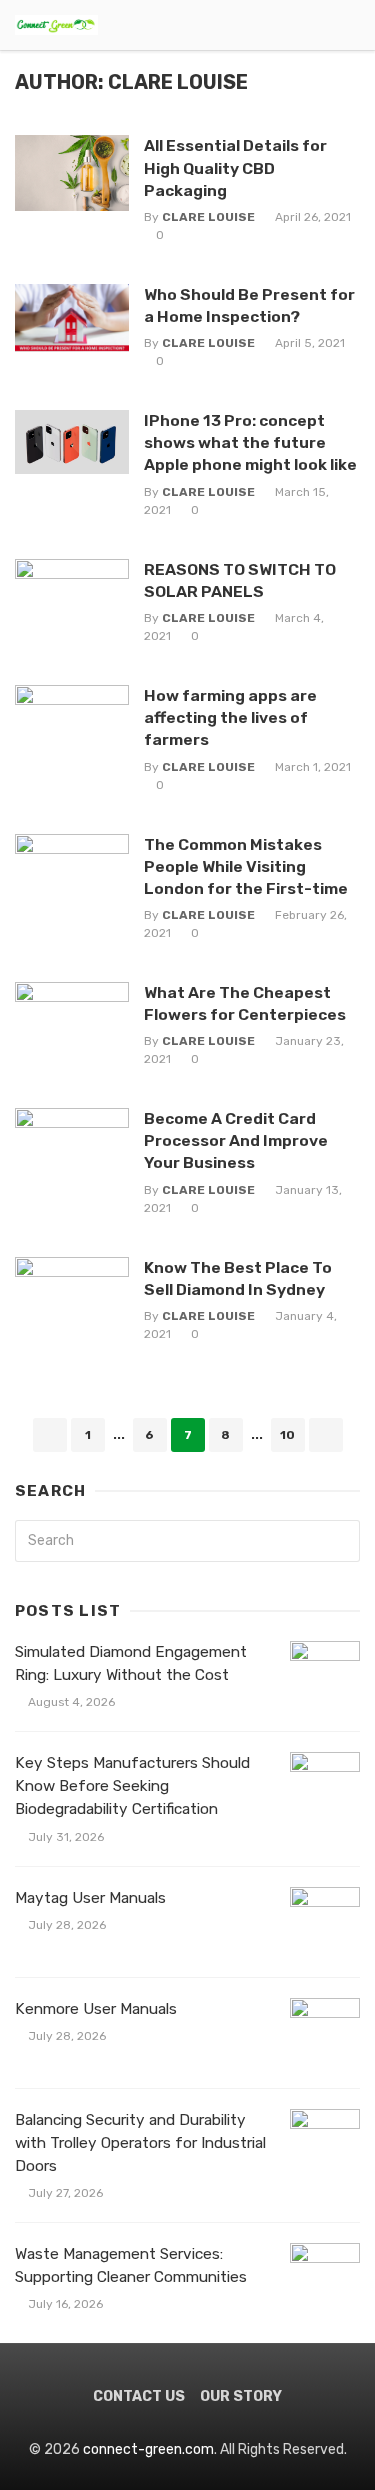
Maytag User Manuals (90, 1898)
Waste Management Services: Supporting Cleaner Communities (131, 2265)
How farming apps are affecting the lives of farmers (230, 717)
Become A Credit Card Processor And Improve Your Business (236, 1140)
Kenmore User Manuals (96, 2009)
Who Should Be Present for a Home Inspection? (249, 305)
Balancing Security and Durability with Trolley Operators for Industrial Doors (140, 2143)
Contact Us (139, 2396)
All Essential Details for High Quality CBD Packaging (235, 167)
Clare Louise (208, 217)
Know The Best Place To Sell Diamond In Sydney (238, 1278)
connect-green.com (148, 2449)
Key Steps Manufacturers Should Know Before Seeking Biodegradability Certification (132, 1786)
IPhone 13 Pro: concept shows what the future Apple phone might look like (250, 442)
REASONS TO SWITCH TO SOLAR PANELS (240, 580)
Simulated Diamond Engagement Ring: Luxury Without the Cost (131, 1663)
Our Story (241, 2396)
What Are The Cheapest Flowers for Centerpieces (245, 1003)
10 (287, 1435)
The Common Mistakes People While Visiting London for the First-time (246, 866)
